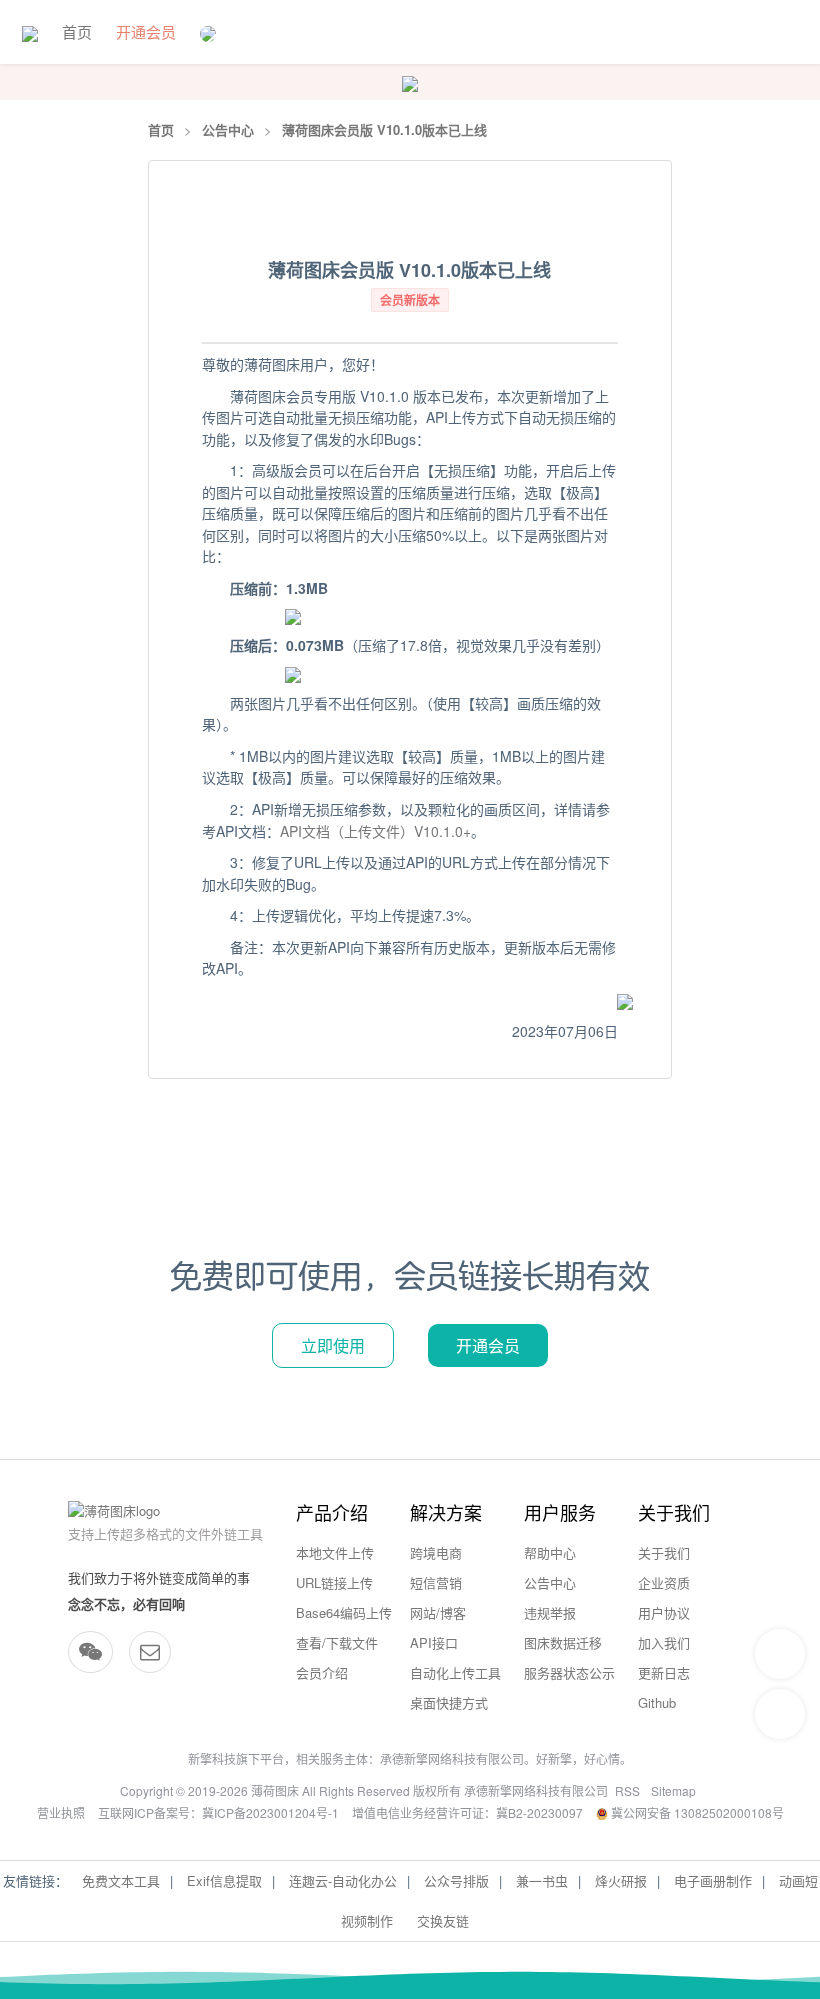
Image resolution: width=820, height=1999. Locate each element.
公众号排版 (456, 1880)
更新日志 (664, 1672)
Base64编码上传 (344, 1612)
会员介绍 (322, 1672)
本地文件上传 (335, 1552)
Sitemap (673, 1790)
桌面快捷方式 (449, 1702)
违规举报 (550, 1612)
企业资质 (664, 1582)
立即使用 (333, 1345)
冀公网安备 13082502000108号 (696, 1812)
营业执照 (61, 1812)
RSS (627, 1790)
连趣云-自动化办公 (343, 1880)
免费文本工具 (121, 1880)
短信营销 (436, 1582)
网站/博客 (438, 1612)
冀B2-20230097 (539, 1812)
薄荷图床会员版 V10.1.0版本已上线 (384, 129)
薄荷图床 (275, 1790)
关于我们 (664, 1552)
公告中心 (228, 129)
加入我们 (664, 1642)
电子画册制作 (713, 1880)
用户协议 (664, 1612)
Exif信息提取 (224, 1880)
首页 (77, 31)
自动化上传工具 (455, 1672)
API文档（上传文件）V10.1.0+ (375, 831)
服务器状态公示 (569, 1672)
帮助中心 (550, 1552)
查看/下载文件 (337, 1642)
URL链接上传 (334, 1582)
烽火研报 (621, 1880)
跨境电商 (436, 1552)
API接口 (434, 1642)
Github (657, 1702)
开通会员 (146, 31)
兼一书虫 (542, 1880)
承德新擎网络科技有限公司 (452, 1758)
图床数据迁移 (563, 1642)
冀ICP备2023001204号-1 (270, 1812)
